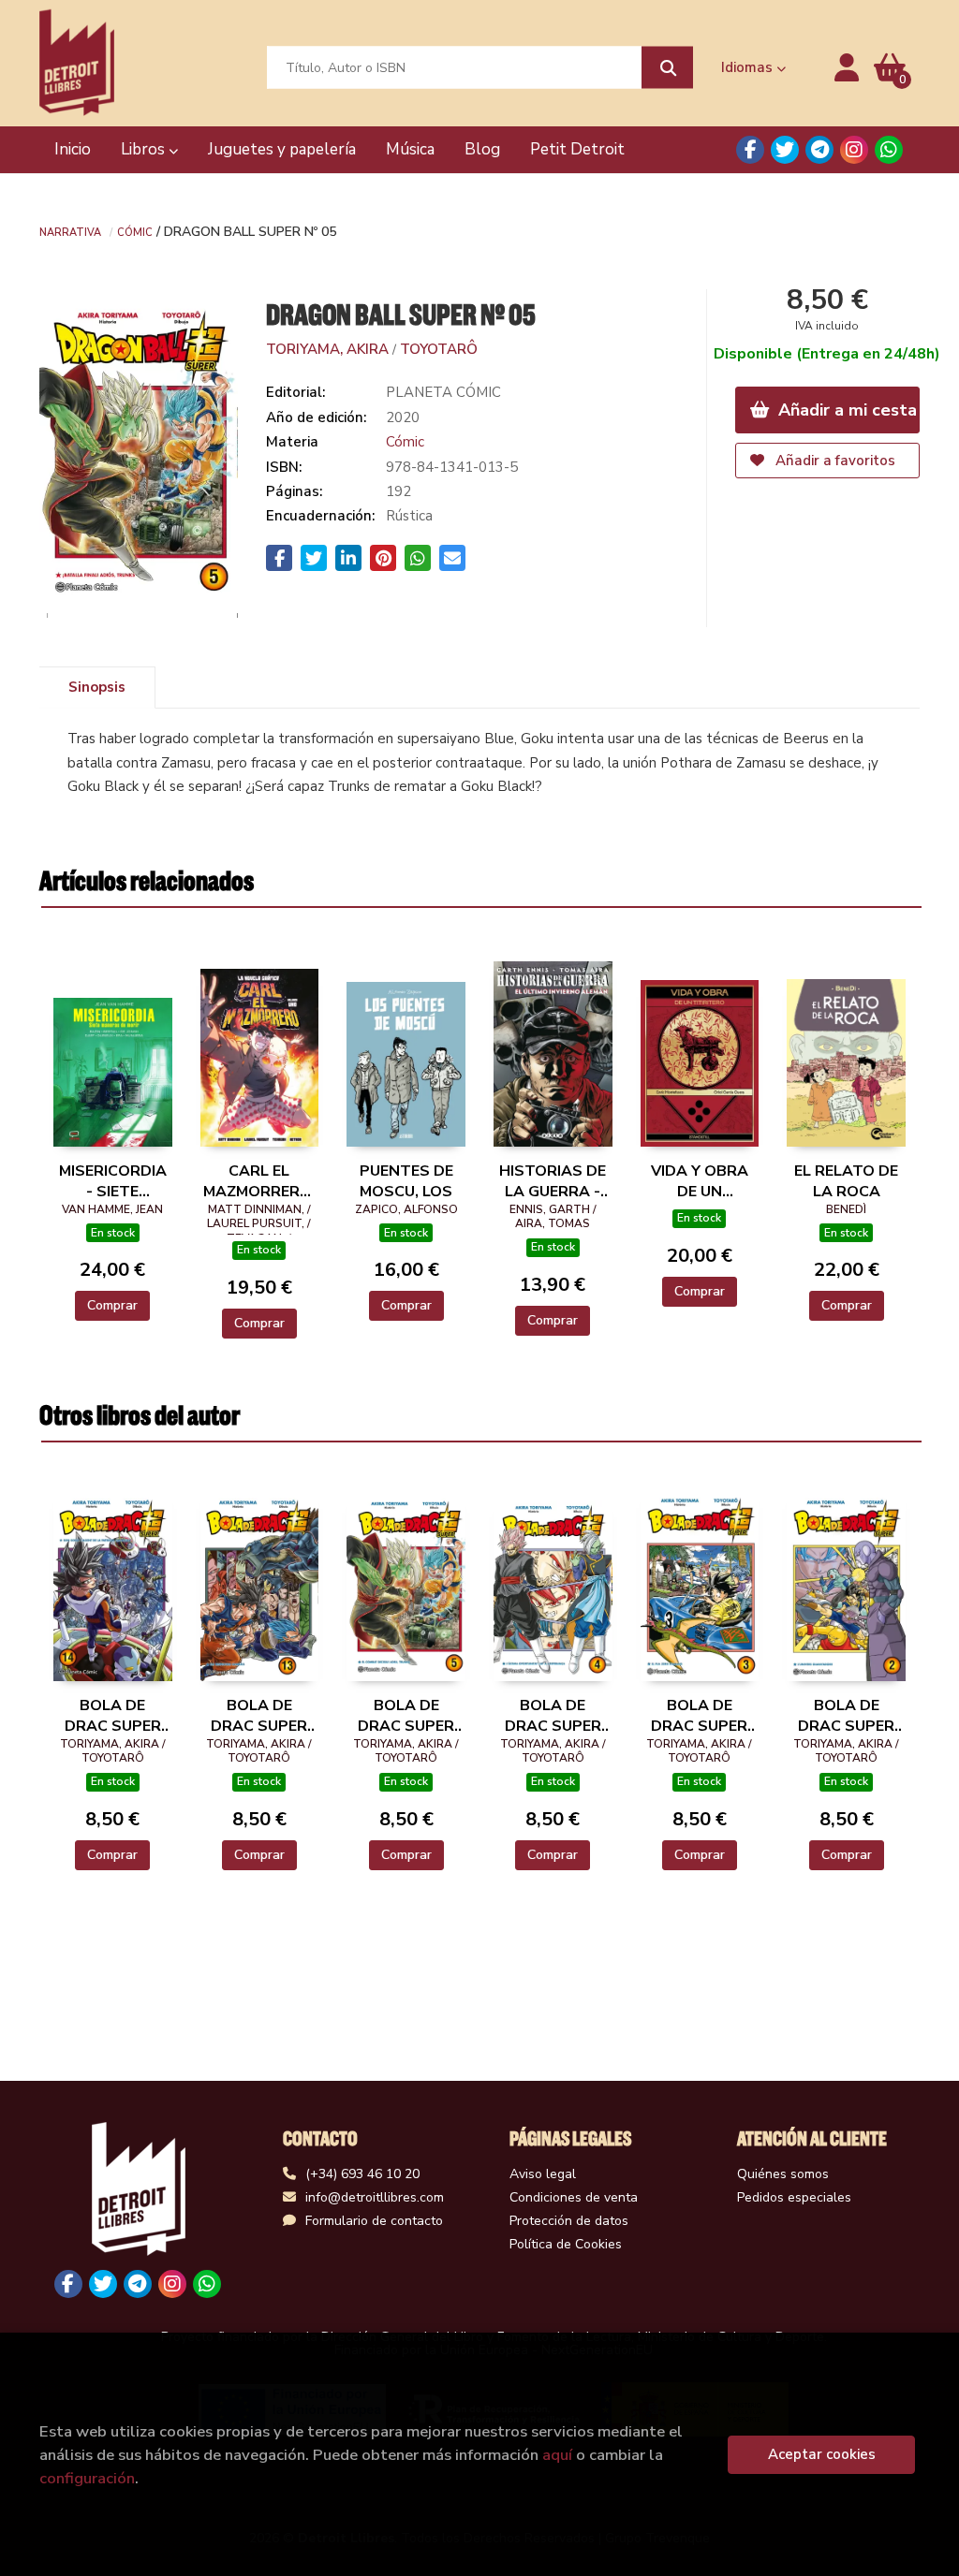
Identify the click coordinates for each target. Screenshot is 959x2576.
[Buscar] (667, 68)
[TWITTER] (785, 150)
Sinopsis (97, 687)
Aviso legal (543, 2174)
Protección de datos (569, 2221)
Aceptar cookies (822, 2454)
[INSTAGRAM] (854, 150)
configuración (87, 2478)
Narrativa (70, 231)
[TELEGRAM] (819, 150)
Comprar (112, 1305)
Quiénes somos (783, 2174)
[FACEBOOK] (750, 150)
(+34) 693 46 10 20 (362, 2174)
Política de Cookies (566, 2244)
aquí (557, 2455)
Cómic (135, 231)
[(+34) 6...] (889, 150)
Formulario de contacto (374, 2221)
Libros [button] (145, 149)
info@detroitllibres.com (375, 2197)
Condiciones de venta (574, 2197)
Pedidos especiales (794, 2197)
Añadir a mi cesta (845, 410)
